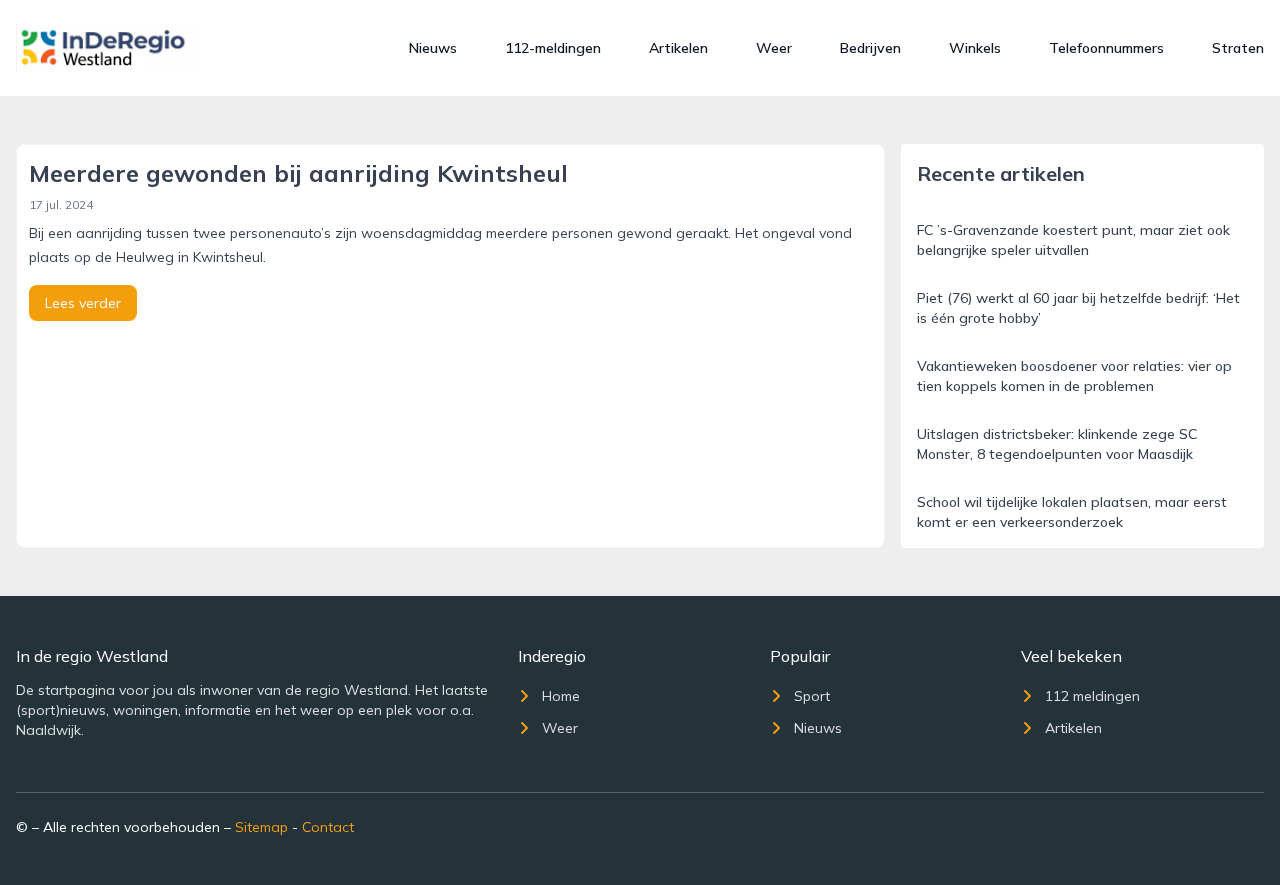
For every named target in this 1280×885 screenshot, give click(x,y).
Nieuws (433, 48)
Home (561, 696)
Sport (812, 696)
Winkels (975, 48)
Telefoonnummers (1106, 48)
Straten (1238, 48)
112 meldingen (1092, 696)
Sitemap (261, 827)
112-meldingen (553, 48)
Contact (328, 827)
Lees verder (83, 303)
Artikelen (678, 48)
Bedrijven (870, 48)
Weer (774, 48)
